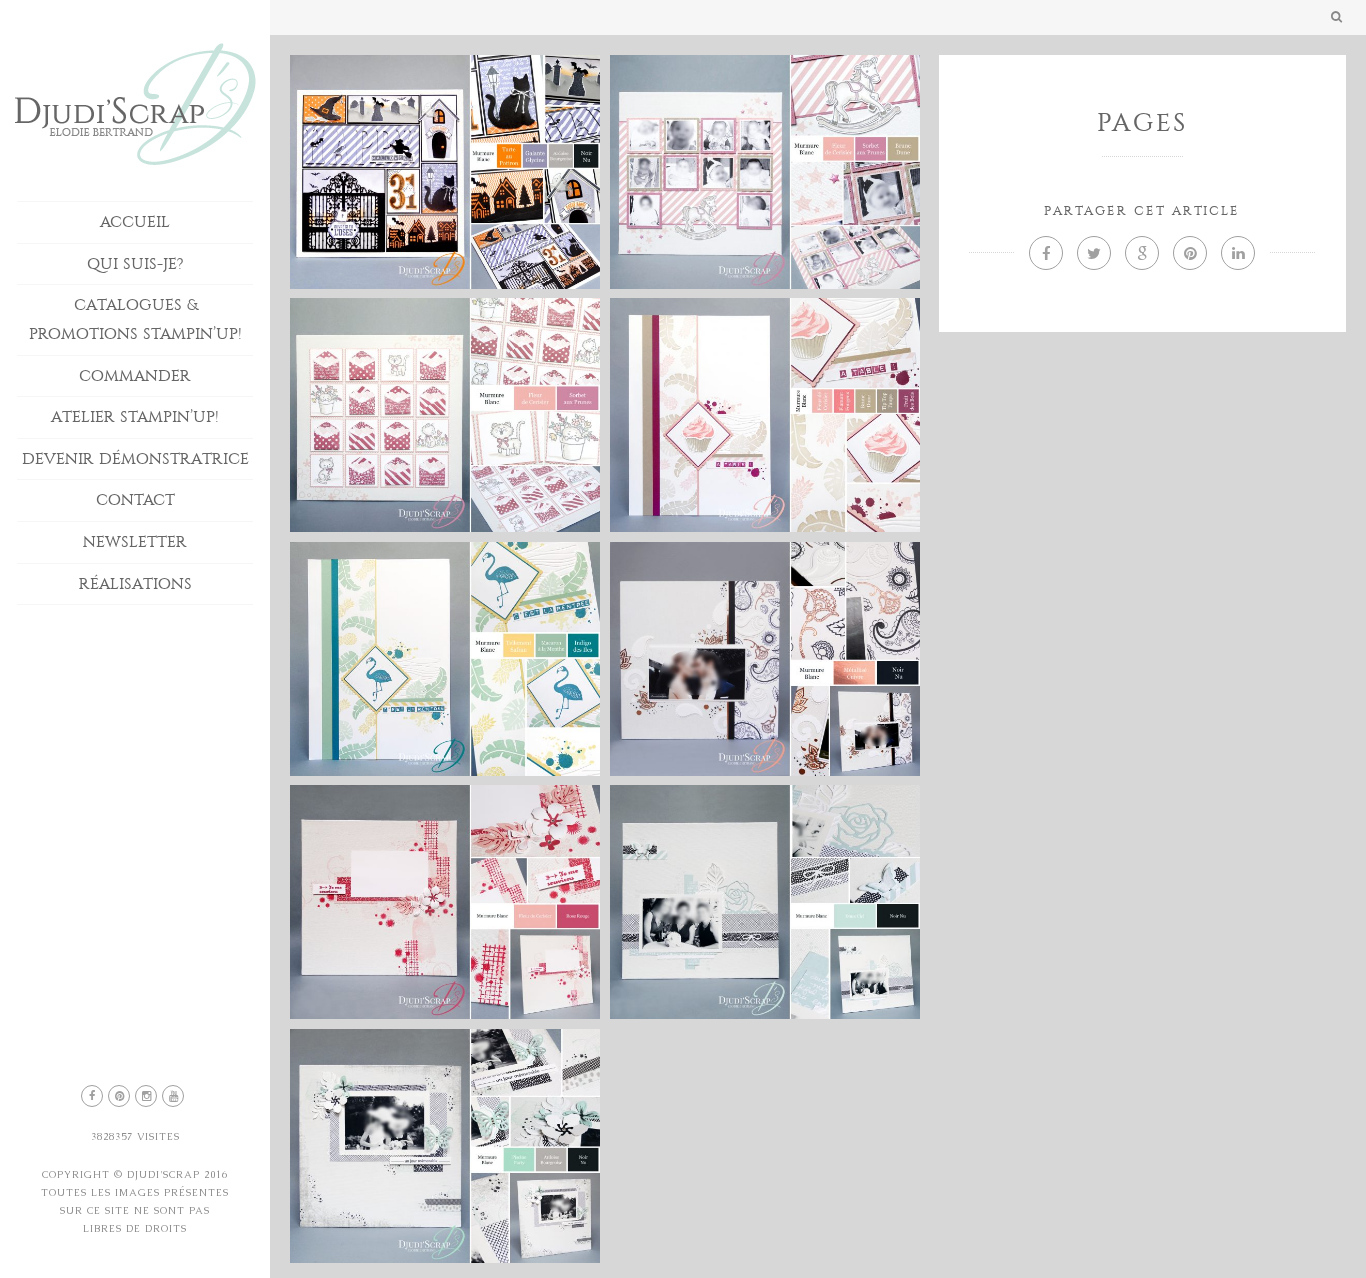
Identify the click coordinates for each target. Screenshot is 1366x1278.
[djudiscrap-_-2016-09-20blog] (765, 659)
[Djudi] (445, 172)
